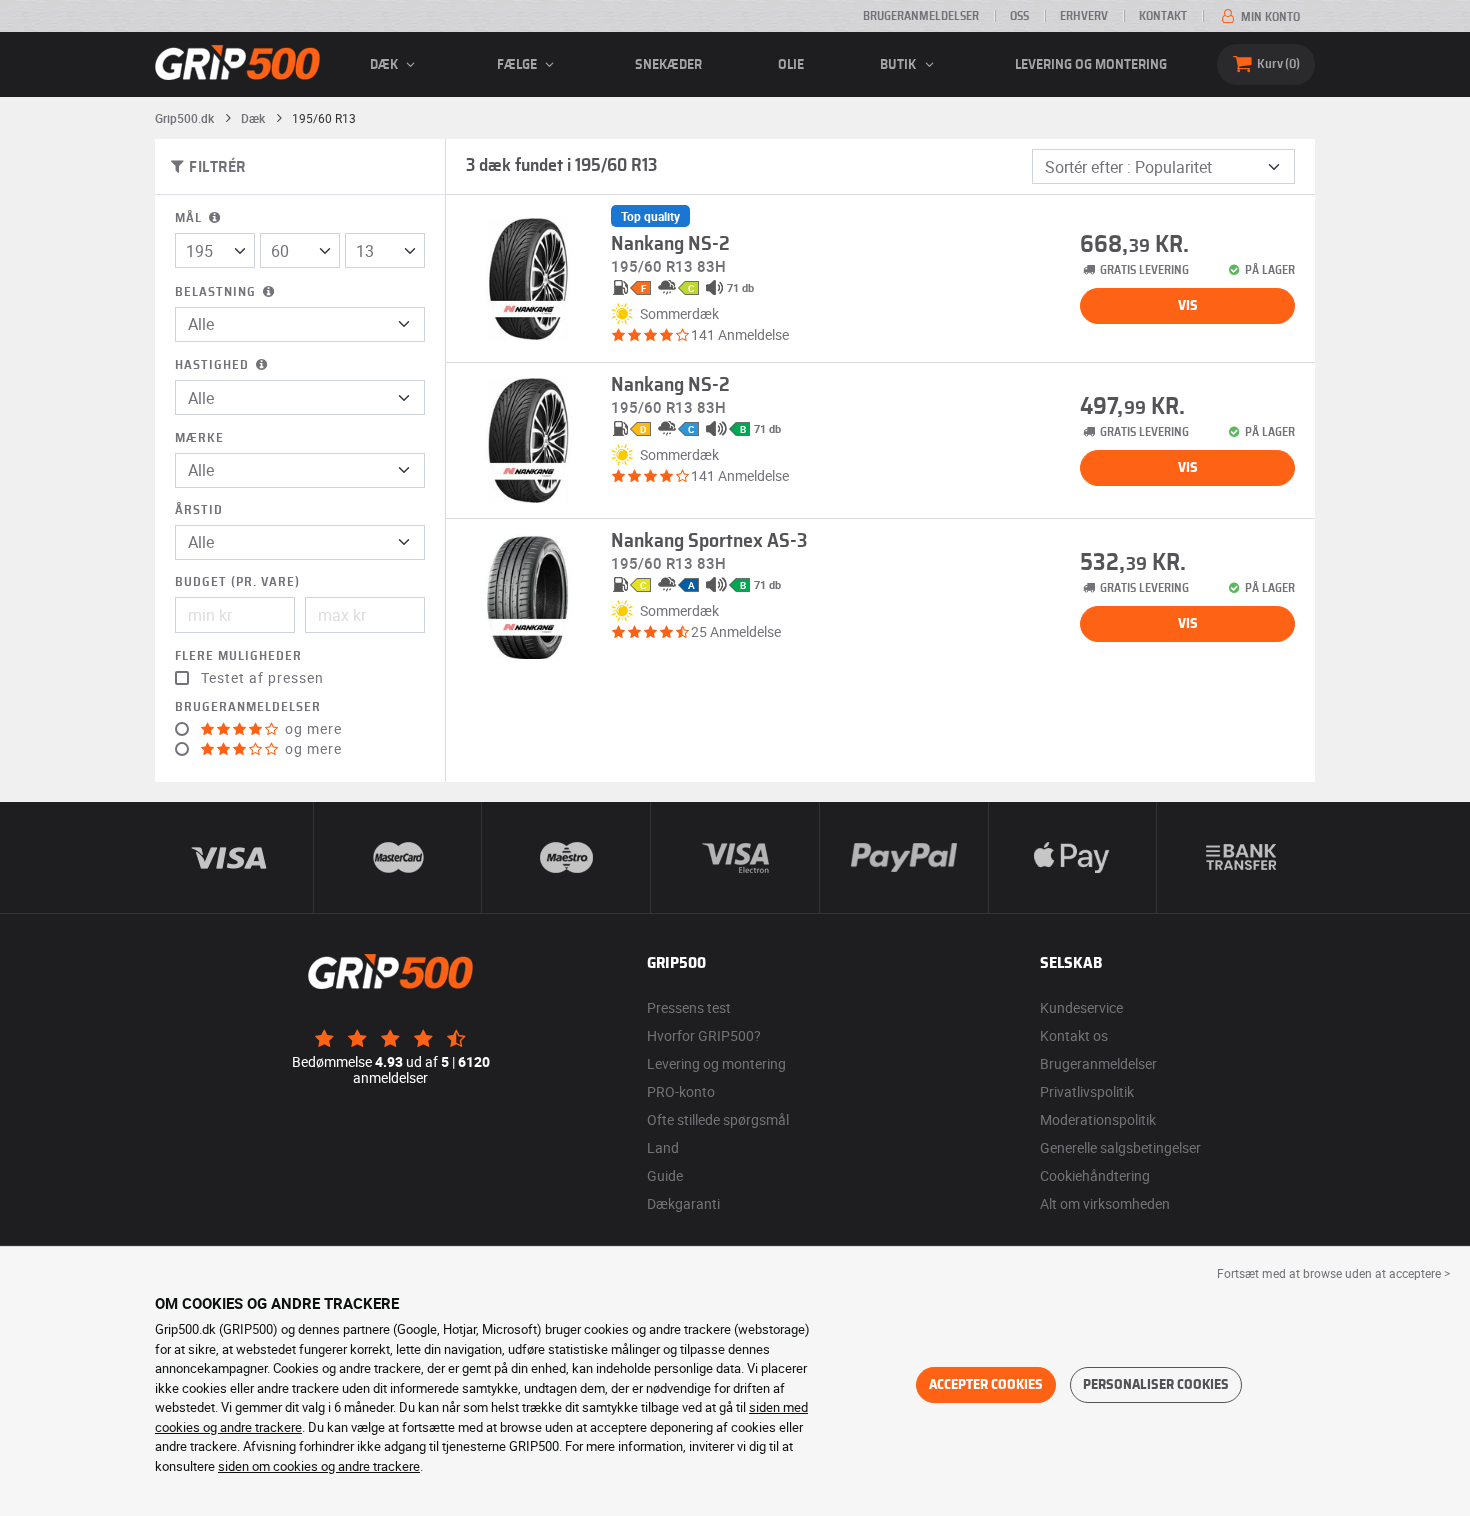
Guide (665, 1175)
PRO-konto (681, 1091)
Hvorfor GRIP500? (704, 1035)
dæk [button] (385, 65)
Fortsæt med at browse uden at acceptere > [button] (1333, 1273)
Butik (899, 65)
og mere (311, 729)
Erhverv (1084, 16)
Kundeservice (1081, 1007)
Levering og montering (1091, 65)
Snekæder (668, 65)
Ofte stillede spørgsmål (718, 1119)
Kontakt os (1074, 1035)
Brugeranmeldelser (921, 16)
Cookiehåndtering (1095, 1175)
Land (663, 1147)
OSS (1019, 16)
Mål (190, 218)
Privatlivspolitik (1087, 1091)
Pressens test (689, 1007)
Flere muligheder (238, 656)
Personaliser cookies (1156, 1385)
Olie (791, 65)
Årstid (199, 510)
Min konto (1269, 17)
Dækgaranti (683, 1203)
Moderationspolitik (1098, 1119)
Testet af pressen (262, 678)
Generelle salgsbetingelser (1120, 1147)
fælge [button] (518, 65)
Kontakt (1163, 16)
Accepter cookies (986, 1385)
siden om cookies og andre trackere (319, 1466)
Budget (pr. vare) (237, 582)
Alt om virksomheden (1105, 1203)
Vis (1188, 306)
